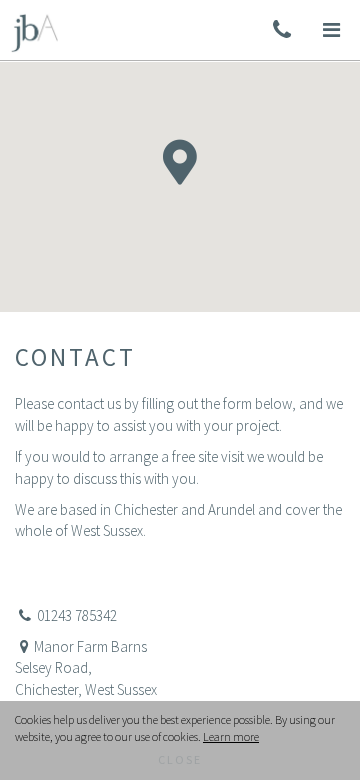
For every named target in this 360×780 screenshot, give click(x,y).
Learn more (231, 736)
